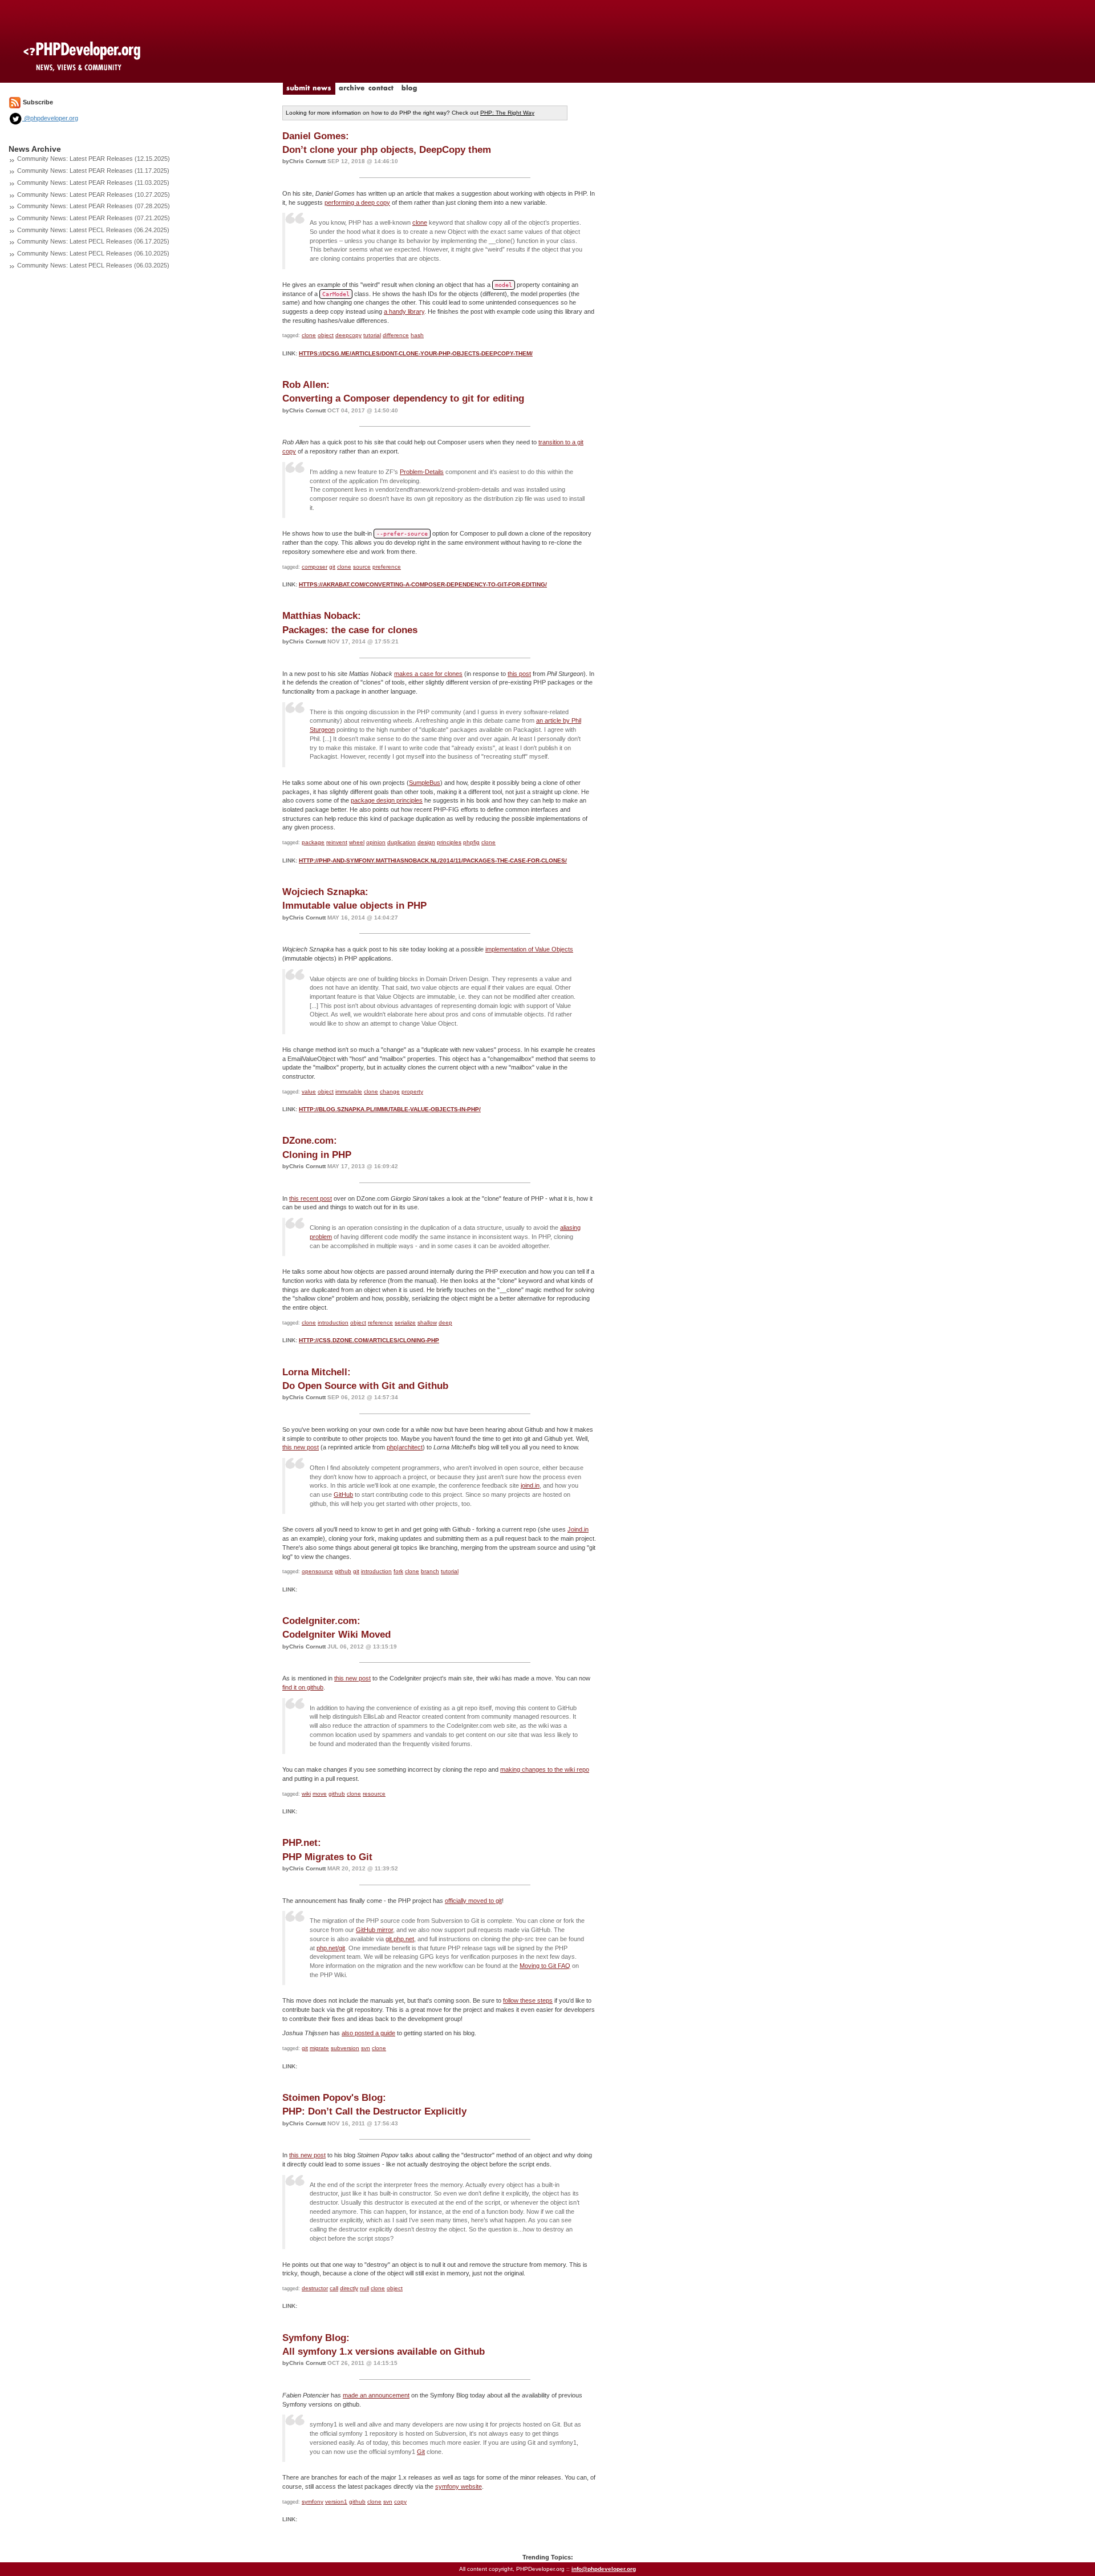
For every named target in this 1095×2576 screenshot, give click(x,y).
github (343, 1571)
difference (396, 335)
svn (366, 2048)
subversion (345, 2048)
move (320, 1794)
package (313, 842)
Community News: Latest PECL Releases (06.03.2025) (93, 265)
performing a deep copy (357, 202)
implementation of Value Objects (529, 949)
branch (430, 1571)
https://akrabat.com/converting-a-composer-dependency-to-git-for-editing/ (423, 584)
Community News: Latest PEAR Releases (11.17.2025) (93, 171)
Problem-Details (422, 472)
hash (417, 335)
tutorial (372, 335)
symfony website (459, 2486)
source (362, 567)
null (364, 2288)
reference (380, 1323)
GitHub (343, 1494)
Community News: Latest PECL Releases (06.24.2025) (93, 230)
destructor (315, 2288)
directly (349, 2288)
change (390, 1091)
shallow (427, 1323)
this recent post (311, 1198)
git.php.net (400, 1939)
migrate (319, 2048)
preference (387, 567)
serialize (405, 1323)
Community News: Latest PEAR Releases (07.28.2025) (94, 206)
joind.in (530, 1485)
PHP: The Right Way (507, 113)
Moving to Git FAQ (545, 1966)
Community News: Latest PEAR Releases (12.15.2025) (94, 159)
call (334, 2288)
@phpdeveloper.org (50, 118)
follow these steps (528, 2000)
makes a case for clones (428, 674)
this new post (301, 1447)
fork (398, 1571)
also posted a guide (368, 2033)
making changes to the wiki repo (545, 1769)
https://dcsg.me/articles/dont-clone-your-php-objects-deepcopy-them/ (416, 353)
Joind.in (578, 1529)
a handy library (404, 311)
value (309, 1091)
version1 (336, 2502)
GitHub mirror (374, 1930)
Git (421, 2452)
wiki (306, 1794)
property (412, 1091)
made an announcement (376, 2395)
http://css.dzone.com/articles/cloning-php (369, 1340)
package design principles (387, 800)
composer (315, 567)
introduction (333, 1323)
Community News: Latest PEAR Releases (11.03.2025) (93, 183)
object (326, 335)
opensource (317, 1571)
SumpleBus (425, 783)
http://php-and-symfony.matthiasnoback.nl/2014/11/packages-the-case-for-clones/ (433, 860)
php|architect (405, 1447)
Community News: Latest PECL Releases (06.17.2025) (93, 241)
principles (449, 842)
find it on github (303, 1687)
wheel (357, 842)
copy (400, 2502)
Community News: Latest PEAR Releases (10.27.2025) (94, 195)
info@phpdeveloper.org (604, 2569)
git (332, 567)
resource (374, 1794)
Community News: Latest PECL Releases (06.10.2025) (93, 253)
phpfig (471, 842)
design (426, 842)
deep (445, 1323)
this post (519, 674)
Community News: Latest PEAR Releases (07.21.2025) (94, 218)
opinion (376, 842)
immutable (349, 1091)
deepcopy (348, 335)
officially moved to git (473, 1901)
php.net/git (331, 1948)
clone (420, 222)
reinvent (337, 842)
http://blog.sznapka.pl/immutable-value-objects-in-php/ (390, 1109)
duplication (401, 842)
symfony (313, 2502)
